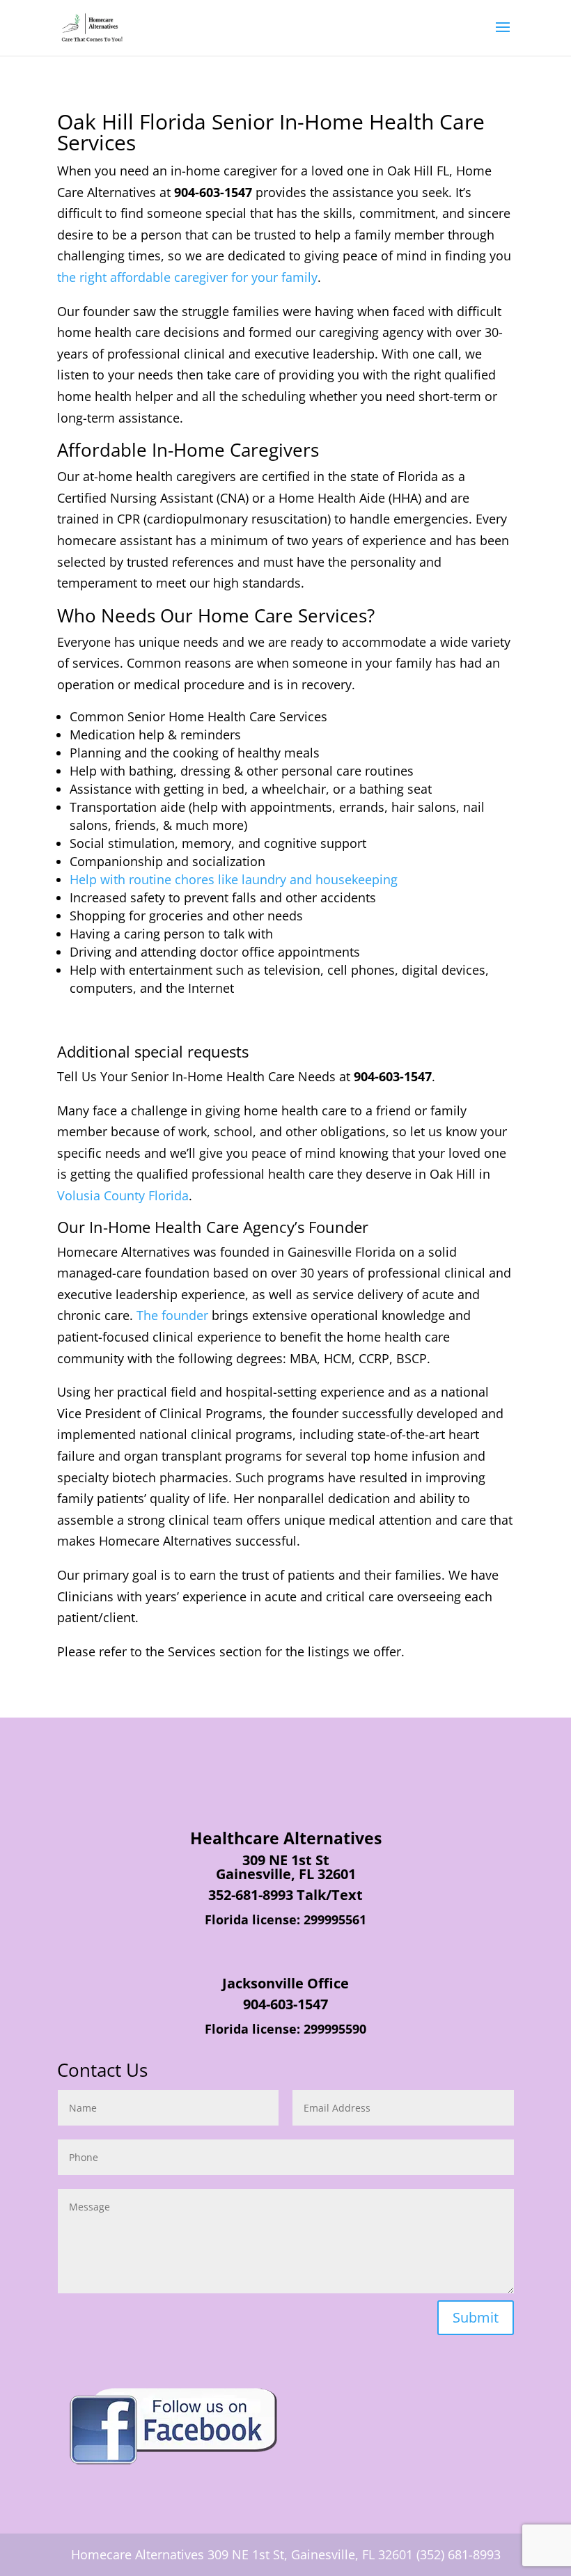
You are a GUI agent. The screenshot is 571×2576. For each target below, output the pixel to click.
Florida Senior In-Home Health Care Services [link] (271, 132)
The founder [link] (172, 1315)
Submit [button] (476, 2317)
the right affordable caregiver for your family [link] (187, 277)
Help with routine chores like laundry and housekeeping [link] (234, 879)
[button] (503, 36)
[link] (92, 26)
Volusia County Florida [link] (123, 1195)
